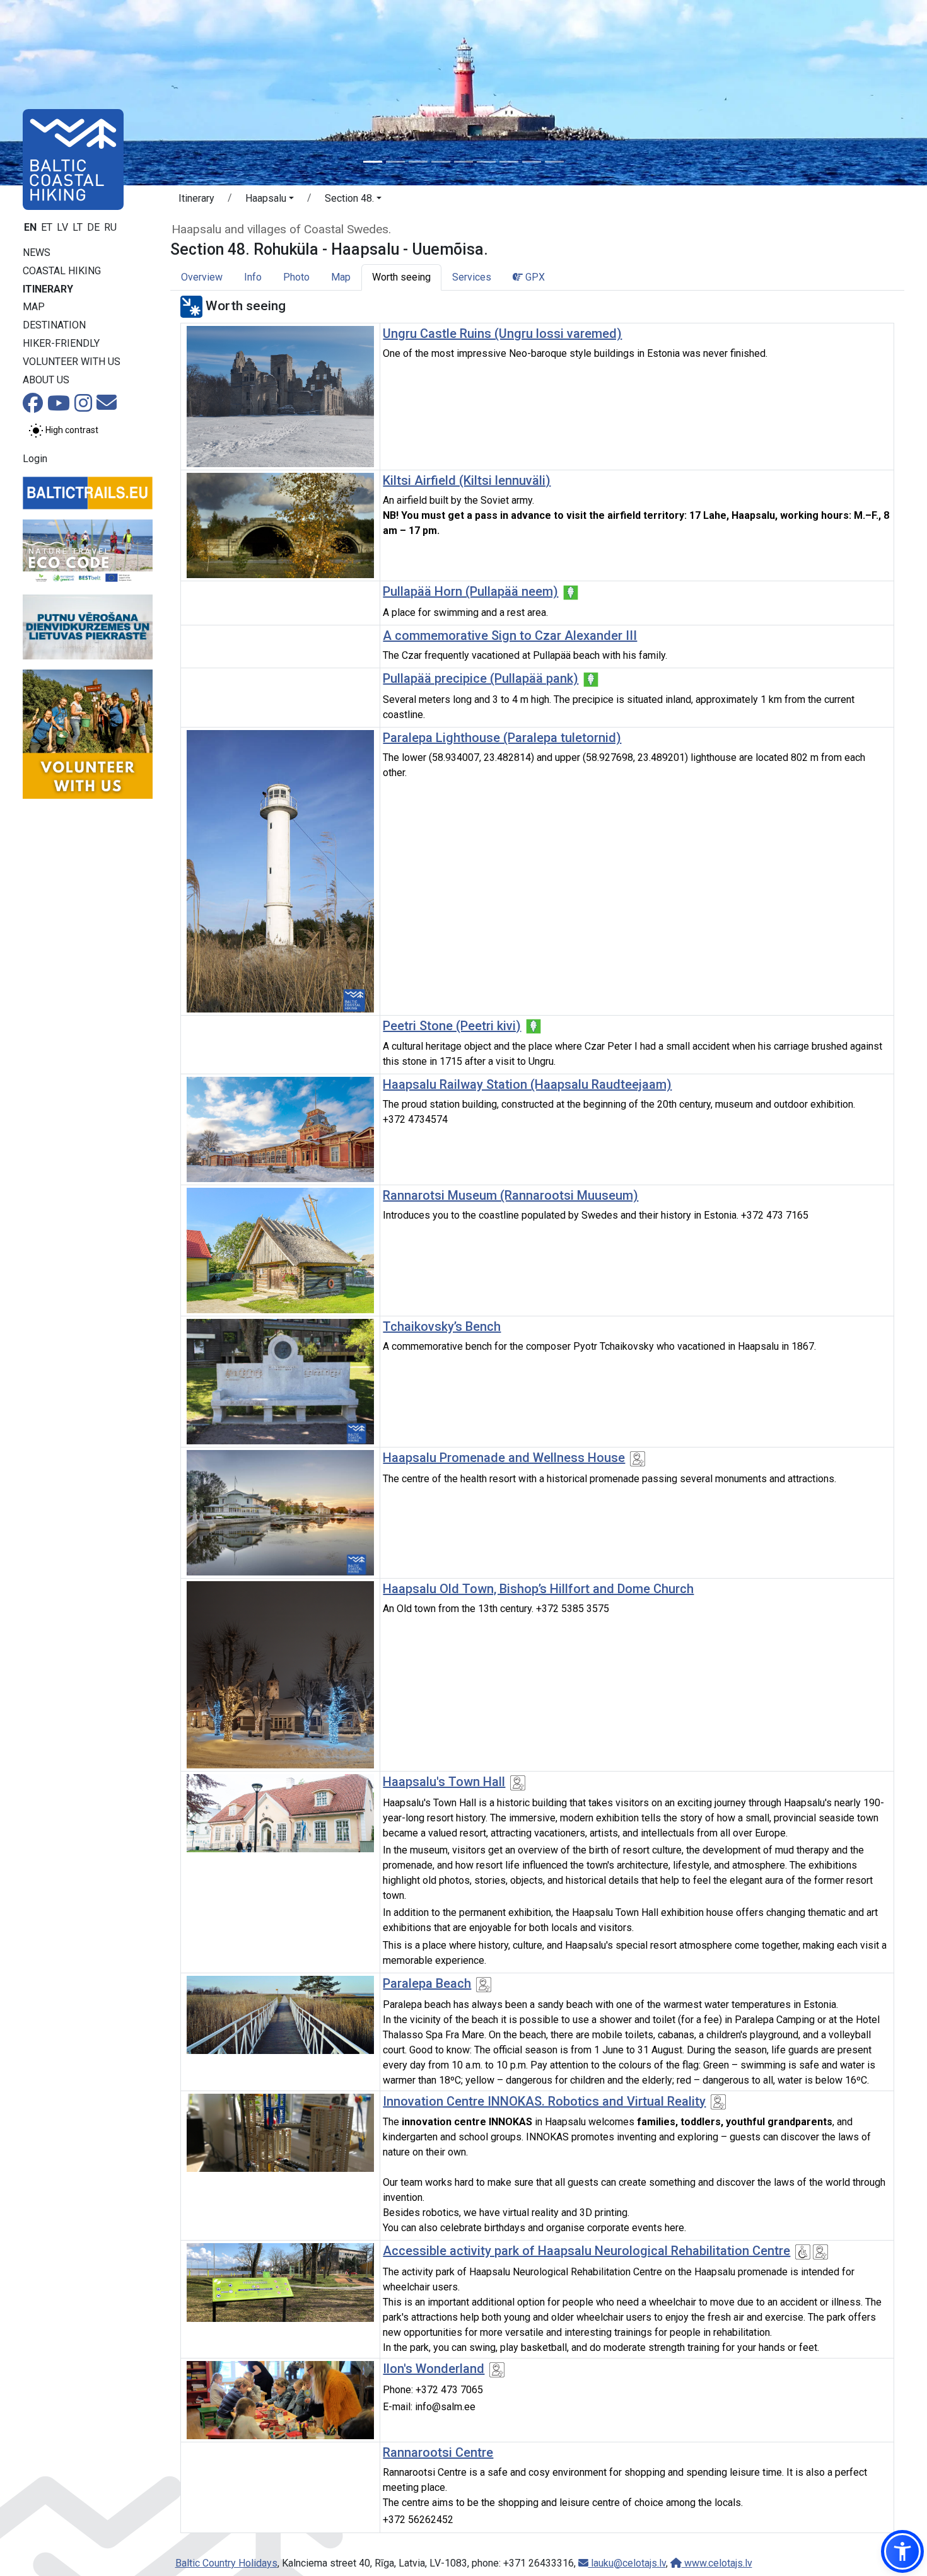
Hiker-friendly (61, 343)
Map (34, 307)
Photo (296, 277)
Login (35, 459)
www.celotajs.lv (717, 2563)
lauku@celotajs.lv (627, 2563)
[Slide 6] (486, 162)
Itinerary (48, 289)
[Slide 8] (532, 162)
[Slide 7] (509, 162)
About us (46, 380)
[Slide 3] (418, 162)
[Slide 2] (395, 162)
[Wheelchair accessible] (803, 2252)
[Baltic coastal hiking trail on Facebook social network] (33, 407)
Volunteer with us (72, 362)
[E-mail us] (107, 406)
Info (253, 277)
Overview (202, 277)
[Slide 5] (463, 162)
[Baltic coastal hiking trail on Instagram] (83, 407)
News (37, 252)
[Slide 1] (373, 162)
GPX (534, 277)
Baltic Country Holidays (226, 2563)
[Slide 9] (554, 162)
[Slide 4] (441, 162)
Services (472, 277)
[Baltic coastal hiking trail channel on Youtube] (59, 407)
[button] (270, 200)
